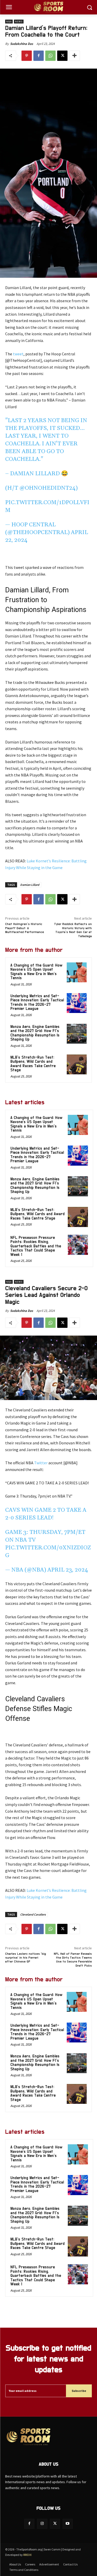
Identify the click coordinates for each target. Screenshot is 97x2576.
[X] (62, 56)
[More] (74, 56)
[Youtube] (68, 2524)
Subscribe (79, 2391)
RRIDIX (27, 2555)
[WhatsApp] (50, 56)
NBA (9, 22)
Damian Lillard (30, 885)
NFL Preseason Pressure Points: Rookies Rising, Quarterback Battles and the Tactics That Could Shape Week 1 (36, 1246)
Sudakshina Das (22, 44)
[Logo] (48, 7)
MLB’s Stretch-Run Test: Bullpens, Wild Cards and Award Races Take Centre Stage (33, 1064)
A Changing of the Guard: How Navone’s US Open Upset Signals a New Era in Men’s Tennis (36, 972)
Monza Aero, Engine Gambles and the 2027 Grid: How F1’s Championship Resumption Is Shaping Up (35, 1033)
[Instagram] (42, 2524)
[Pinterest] (27, 56)
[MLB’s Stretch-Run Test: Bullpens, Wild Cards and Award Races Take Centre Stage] (77, 1064)
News (19, 22)
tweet (18, 354)
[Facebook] (39, 56)
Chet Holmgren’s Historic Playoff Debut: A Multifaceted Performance (25, 928)
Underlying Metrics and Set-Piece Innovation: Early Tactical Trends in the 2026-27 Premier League (37, 1003)
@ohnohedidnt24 (47, 488)
